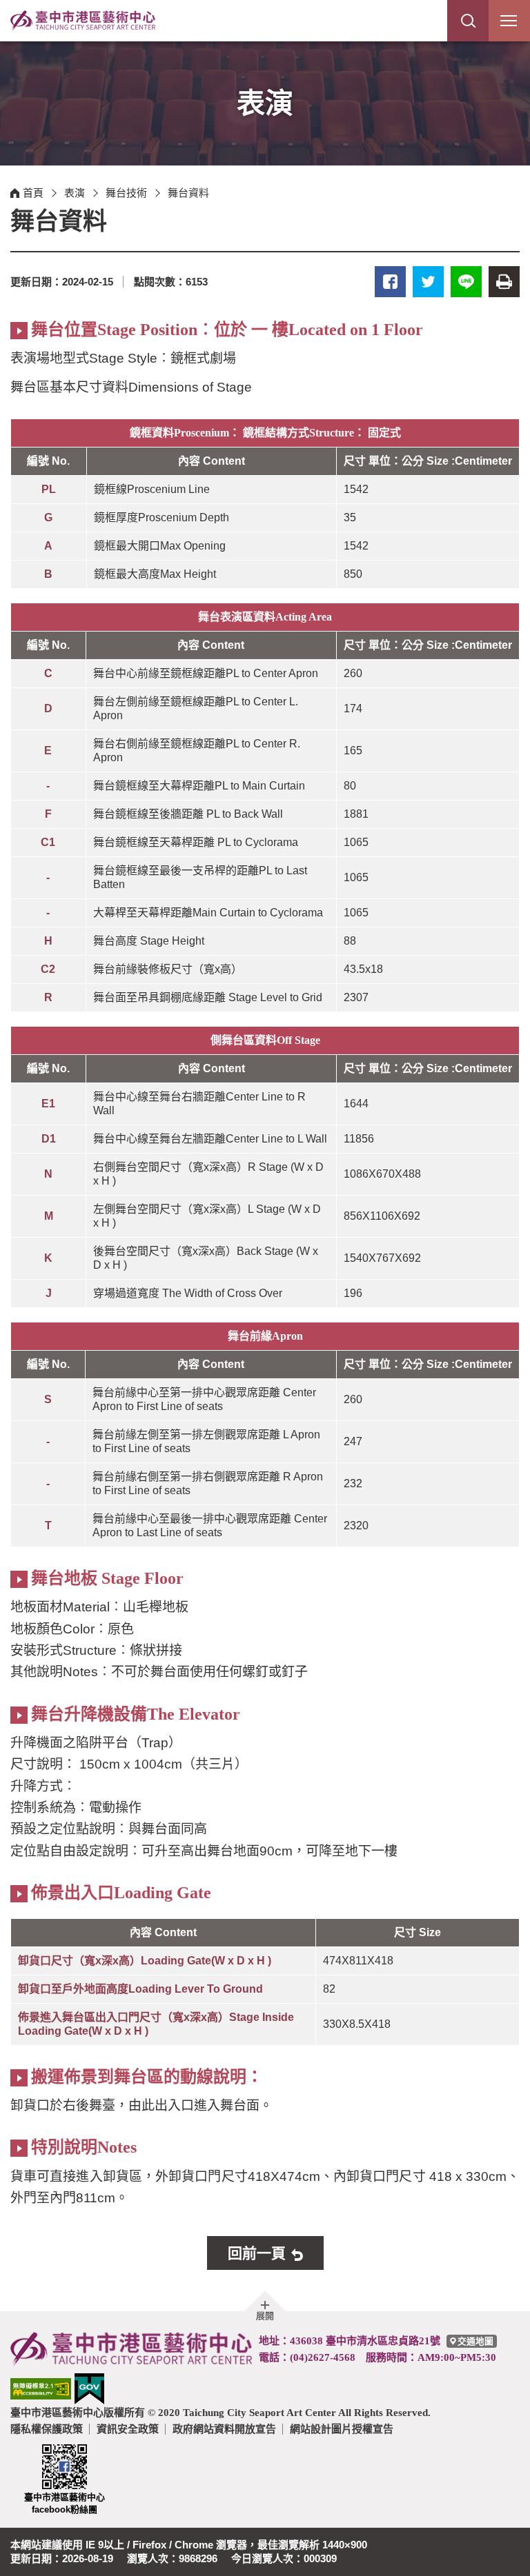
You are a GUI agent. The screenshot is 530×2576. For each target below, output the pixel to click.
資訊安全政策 (128, 2429)
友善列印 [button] (504, 282)
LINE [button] (466, 282)
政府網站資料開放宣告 (224, 2429)
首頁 (33, 193)
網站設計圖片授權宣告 (342, 2429)
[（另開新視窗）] (89, 2388)
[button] (468, 21)
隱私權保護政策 (47, 2429)
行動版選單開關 (509, 21)
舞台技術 (126, 193)
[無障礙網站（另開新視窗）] (41, 2388)
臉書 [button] (390, 282)
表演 (75, 193)
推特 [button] (428, 282)
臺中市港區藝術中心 (83, 21)
